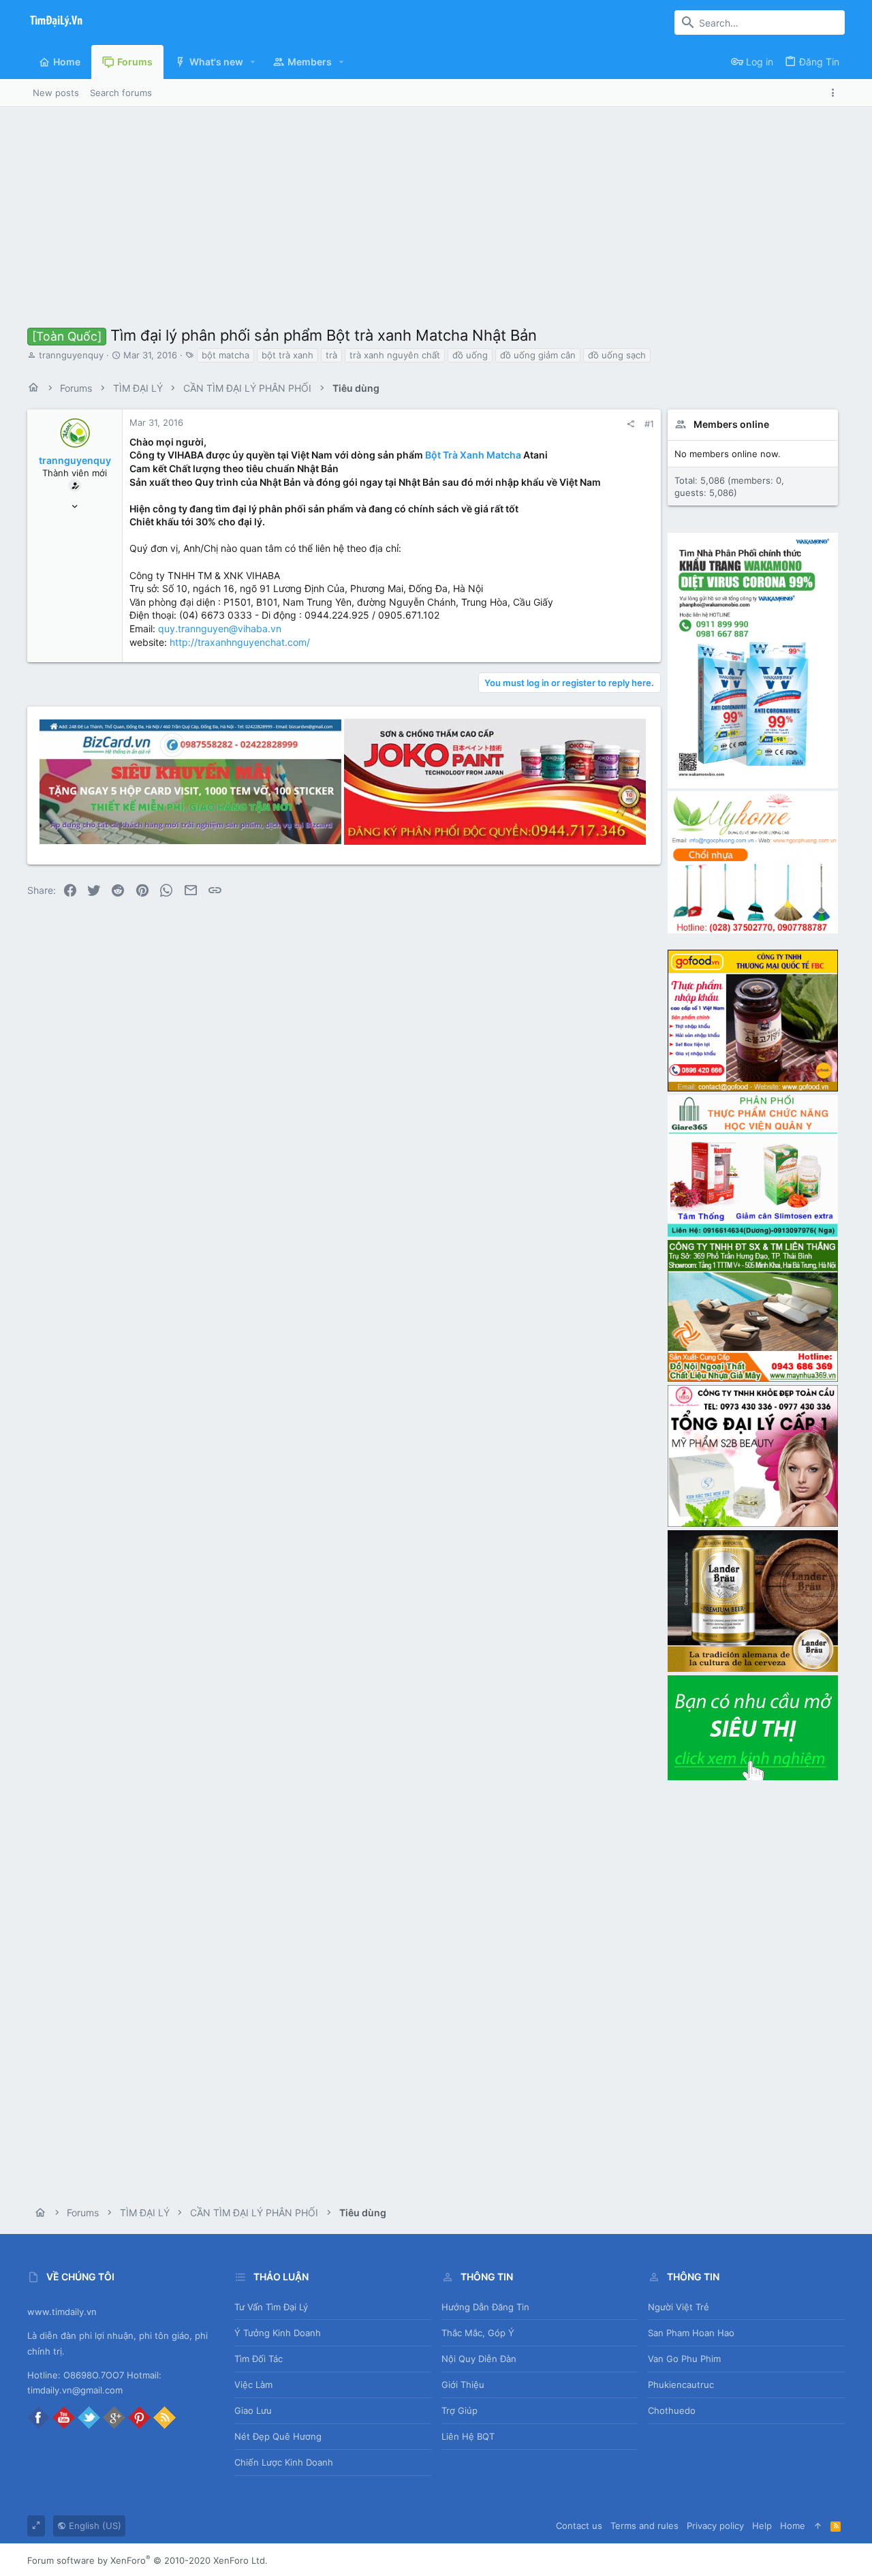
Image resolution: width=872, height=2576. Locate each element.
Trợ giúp (460, 2410)
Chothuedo (672, 2410)
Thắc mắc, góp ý (478, 2333)
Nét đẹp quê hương (278, 2436)
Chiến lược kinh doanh (284, 2462)
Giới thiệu (463, 2385)
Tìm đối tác (259, 2359)
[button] (253, 62)
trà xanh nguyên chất (395, 355)
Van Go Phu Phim (684, 2359)
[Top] (818, 2526)
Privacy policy (715, 2526)
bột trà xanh (287, 355)
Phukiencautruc (681, 2385)
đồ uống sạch (617, 355)
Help (762, 2526)
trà (331, 355)
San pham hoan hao (691, 2333)
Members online (731, 424)
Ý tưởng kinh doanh (278, 2333)
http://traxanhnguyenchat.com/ (240, 642)
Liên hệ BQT (468, 2436)
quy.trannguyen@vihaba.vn (220, 629)
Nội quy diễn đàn (479, 2359)
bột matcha (225, 355)
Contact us (579, 2526)
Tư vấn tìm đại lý (271, 2307)
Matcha (504, 455)
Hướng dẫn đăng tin (485, 2307)
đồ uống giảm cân (538, 355)
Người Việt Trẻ (679, 2307)
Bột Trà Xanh (455, 455)
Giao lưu (253, 2410)
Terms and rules (644, 2526)
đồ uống (470, 355)
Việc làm (253, 2385)
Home (793, 2526)
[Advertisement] (436, 209)
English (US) (94, 2526)
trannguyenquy (71, 355)
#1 (649, 424)
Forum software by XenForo (147, 2560)
